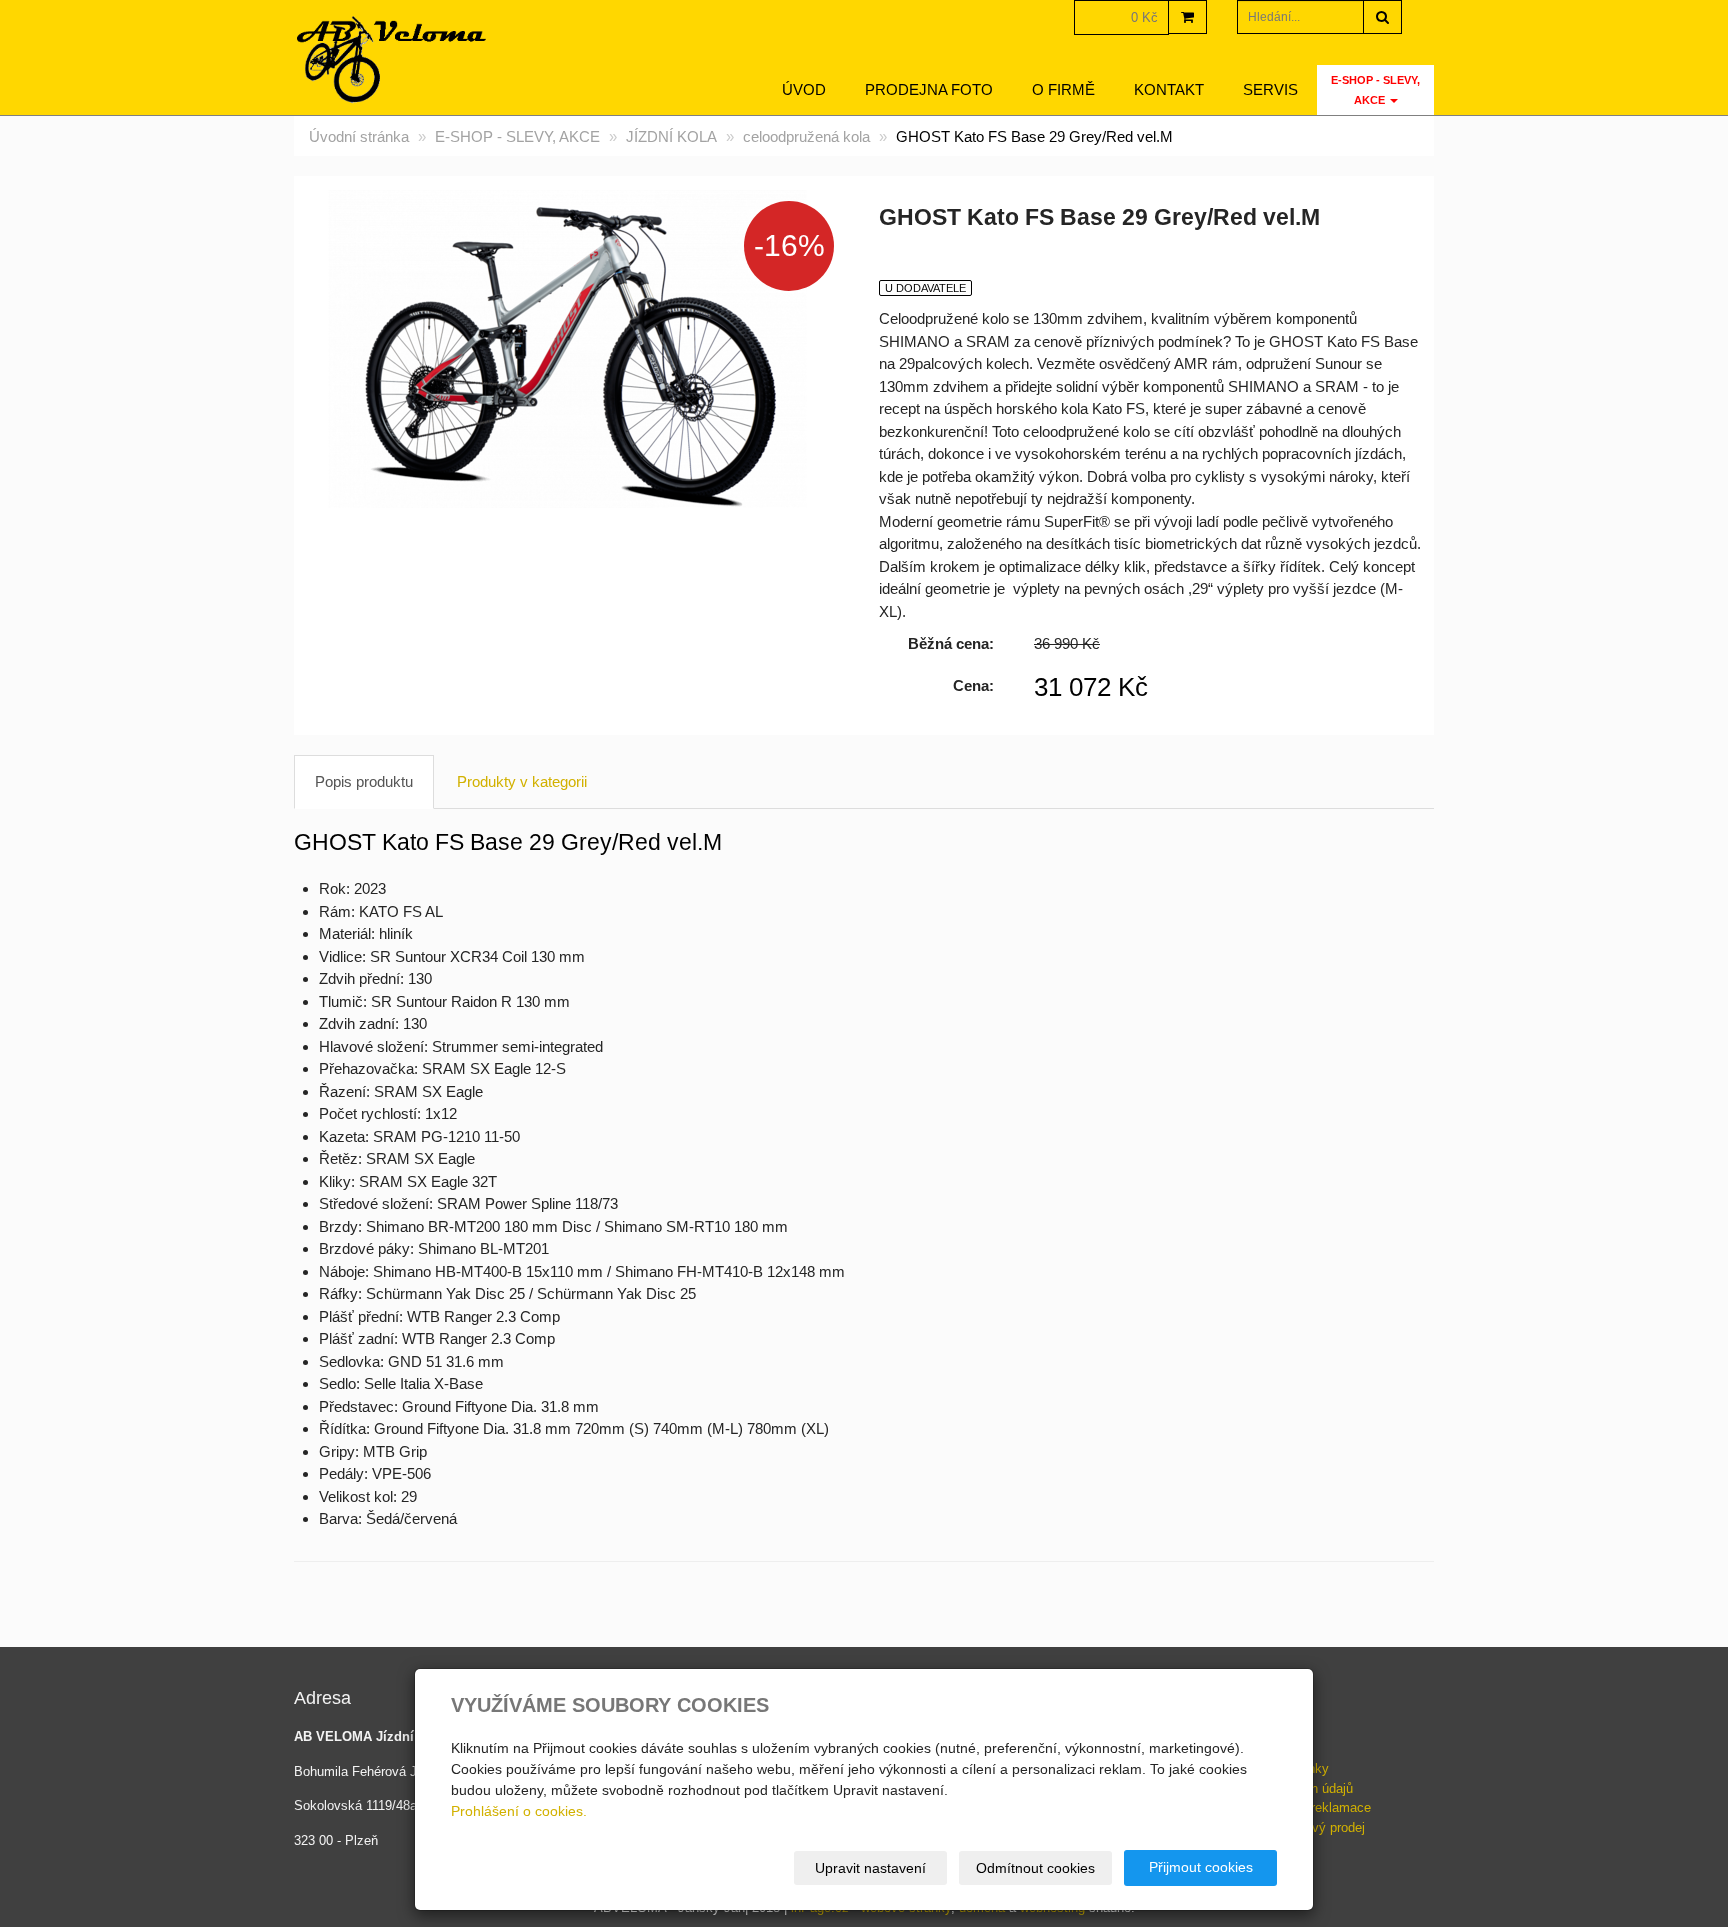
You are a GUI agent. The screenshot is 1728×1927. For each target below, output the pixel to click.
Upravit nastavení (870, 1868)
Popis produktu (364, 781)
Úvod (804, 89)
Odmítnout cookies (1035, 1868)
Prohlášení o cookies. (519, 1811)
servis (1270, 89)
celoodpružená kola (806, 136)
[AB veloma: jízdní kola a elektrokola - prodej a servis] (392, 60)
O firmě (1063, 89)
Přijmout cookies (1201, 1867)
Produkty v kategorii (522, 781)
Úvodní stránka (359, 136)
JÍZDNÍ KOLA (671, 136)
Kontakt (1169, 89)
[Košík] (1187, 17)
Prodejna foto (929, 89)
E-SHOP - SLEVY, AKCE (1375, 90)
